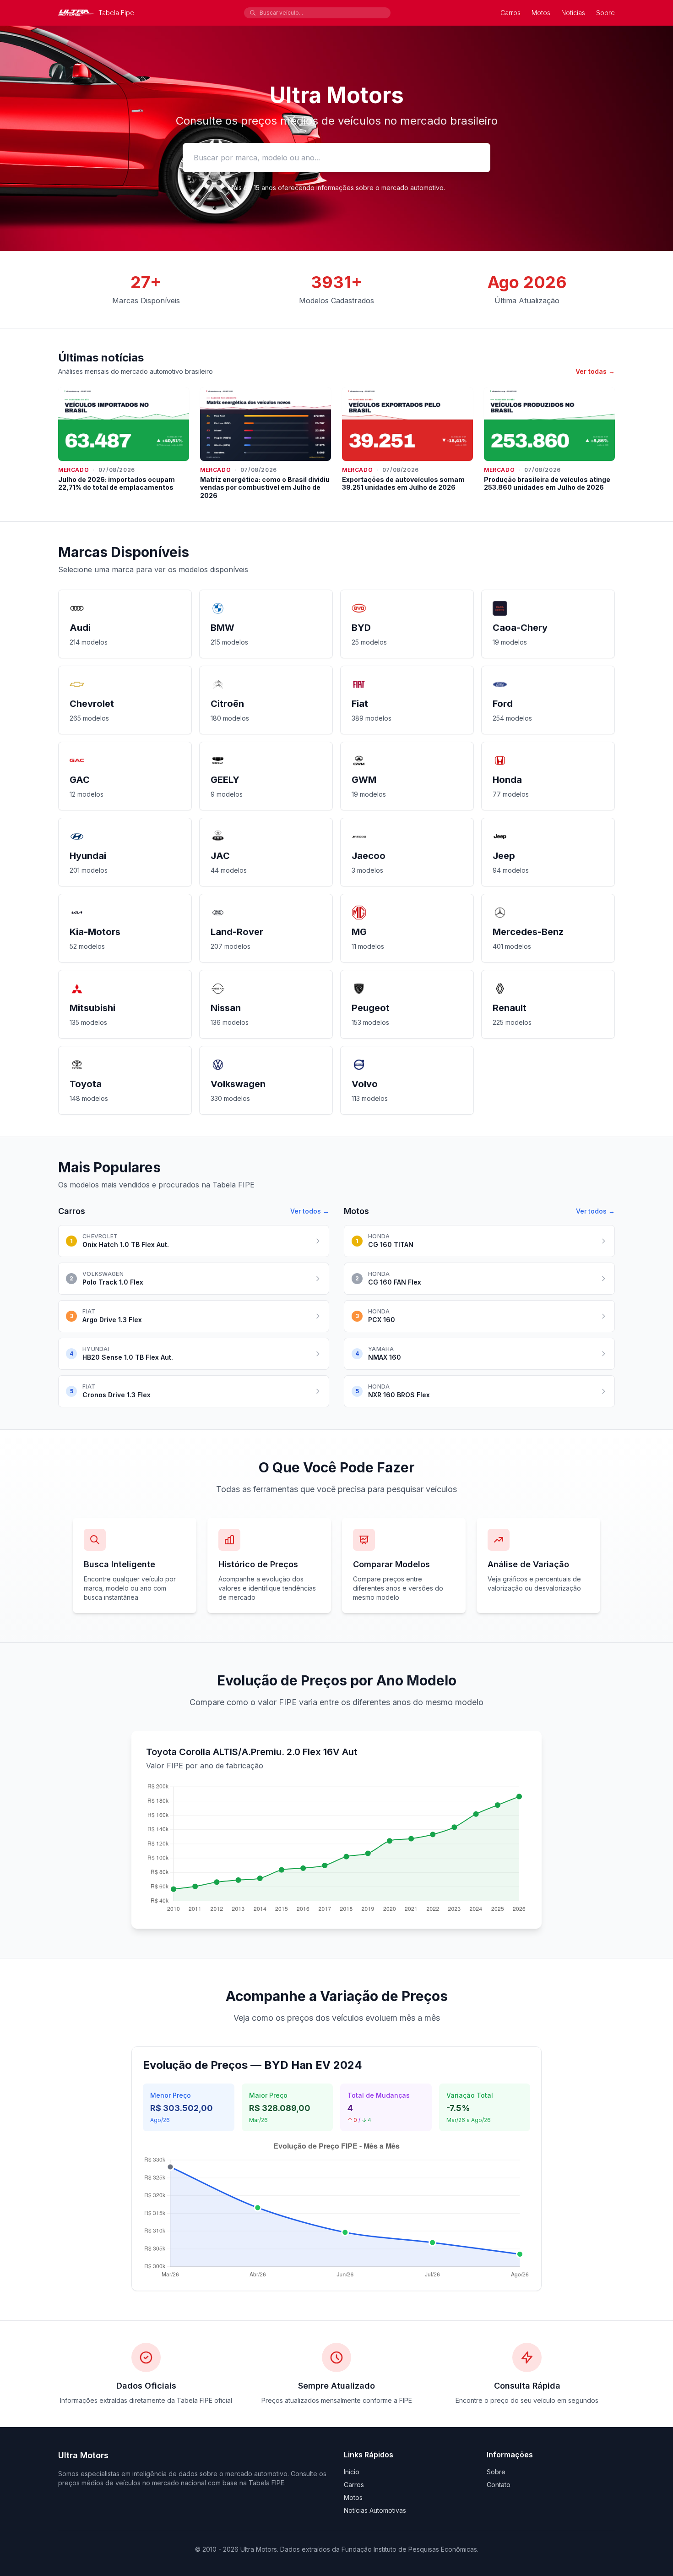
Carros (510, 13)
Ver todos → (310, 1211)
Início (352, 2472)
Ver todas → (595, 371)
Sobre (605, 13)
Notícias (573, 13)
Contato (499, 2485)
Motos (541, 13)
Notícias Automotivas (375, 2510)
